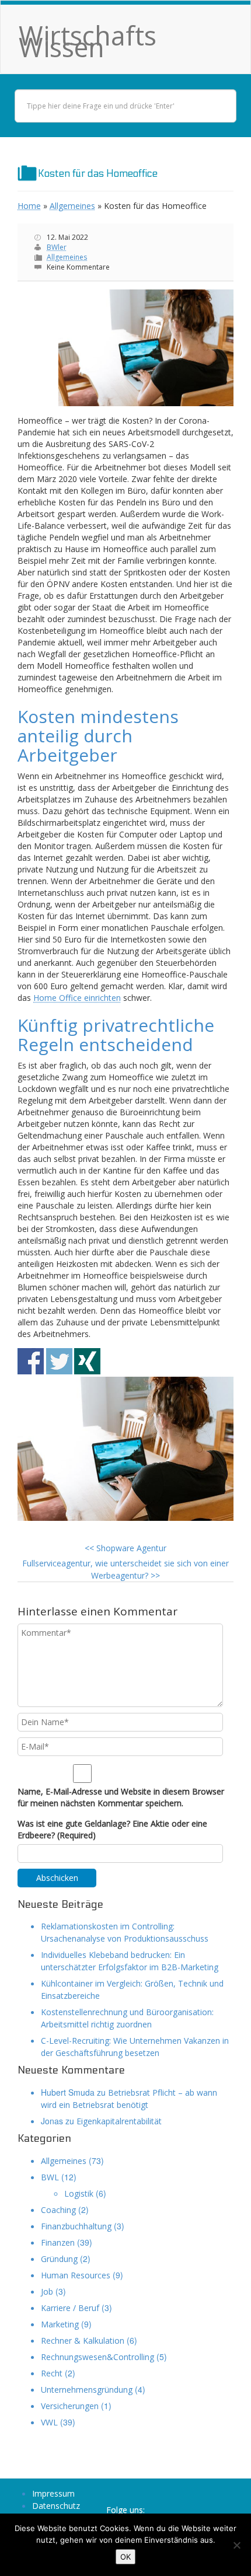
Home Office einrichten (77, 998)
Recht (52, 2373)
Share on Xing (87, 1361)
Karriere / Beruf (70, 2308)
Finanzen (58, 2242)
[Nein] (236, 2545)
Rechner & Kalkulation (83, 2341)
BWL (50, 2177)
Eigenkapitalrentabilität (119, 2121)
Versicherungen (70, 2406)
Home (29, 206)
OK (125, 2557)
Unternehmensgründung (87, 2390)
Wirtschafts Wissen (88, 41)
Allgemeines (72, 206)
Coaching (58, 2210)
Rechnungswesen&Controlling (97, 2357)
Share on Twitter (59, 1361)
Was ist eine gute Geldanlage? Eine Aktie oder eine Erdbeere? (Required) (112, 1829)
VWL (49, 2422)
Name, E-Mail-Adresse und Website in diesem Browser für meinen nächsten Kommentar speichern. (121, 1797)
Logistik (79, 2193)
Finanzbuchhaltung (76, 2226)
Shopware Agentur (125, 1548)
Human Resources (76, 2275)
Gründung (59, 2259)
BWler (57, 247)
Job (47, 2291)
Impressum (53, 2493)
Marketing (60, 2324)
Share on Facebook (31, 1361)
